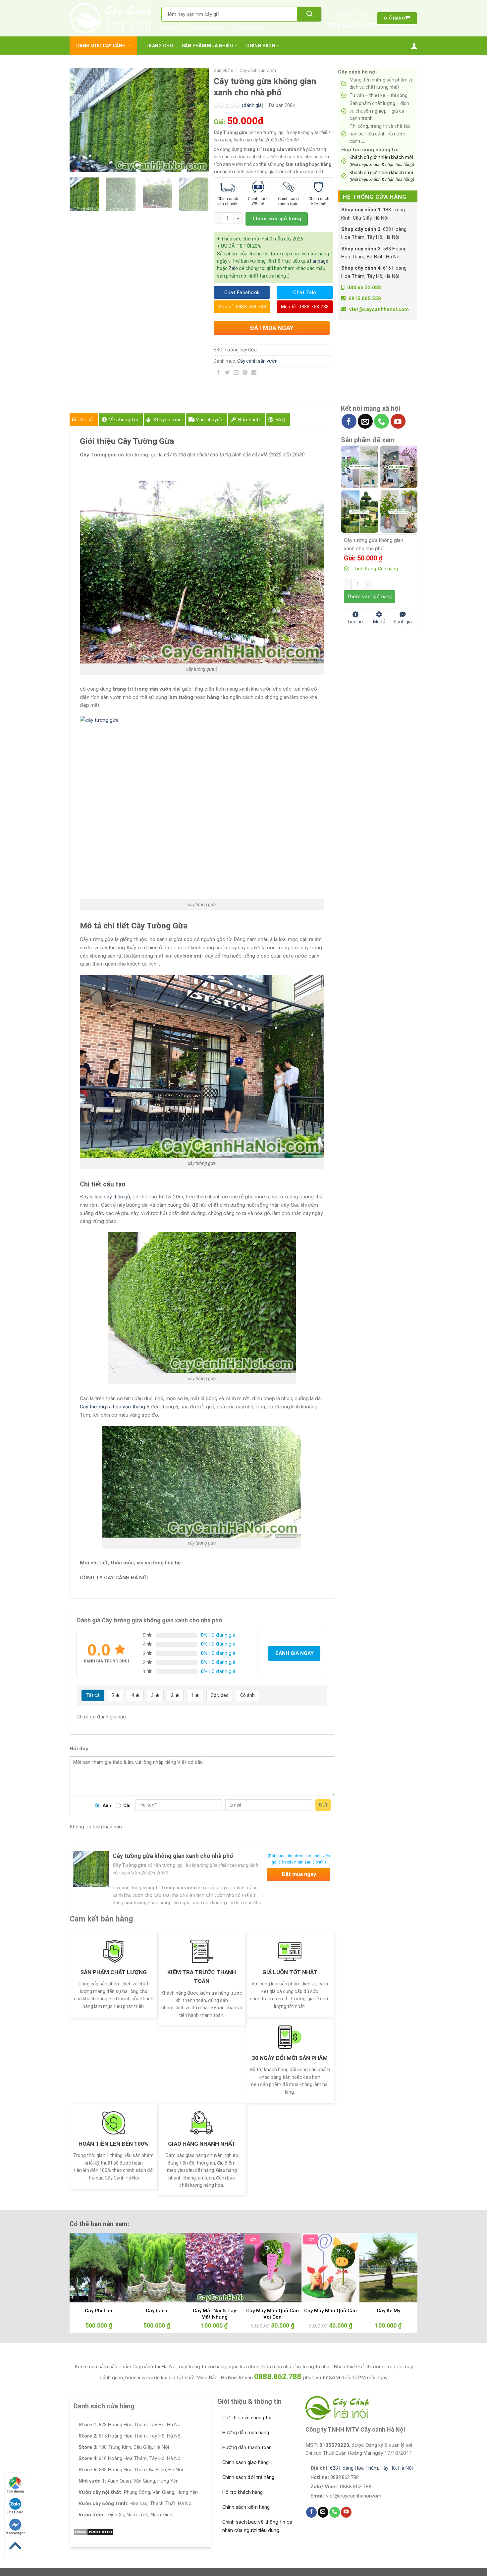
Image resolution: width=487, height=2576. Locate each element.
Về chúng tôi (124, 420)
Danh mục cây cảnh (101, 46)
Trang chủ (159, 46)
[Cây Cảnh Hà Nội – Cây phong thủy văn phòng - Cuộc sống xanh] (110, 18)
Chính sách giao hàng (245, 2462)
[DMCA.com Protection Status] (94, 2532)
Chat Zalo (15, 2512)
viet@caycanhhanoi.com (379, 309)
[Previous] (81, 120)
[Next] (197, 120)
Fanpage (319, 261)
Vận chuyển (209, 420)
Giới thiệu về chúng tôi (247, 2418)
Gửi (323, 1805)
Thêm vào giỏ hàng (276, 219)
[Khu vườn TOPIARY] (360, 511)
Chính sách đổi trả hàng (248, 2477)
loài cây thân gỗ (112, 1197)
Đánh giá (403, 621)
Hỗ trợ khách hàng (243, 2492)
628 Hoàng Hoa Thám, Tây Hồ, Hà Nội (371, 2468)
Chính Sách (261, 46)
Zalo (233, 268)
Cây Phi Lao (99, 2311)
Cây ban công (174, 28)
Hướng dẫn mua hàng (246, 2433)
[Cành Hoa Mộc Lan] (399, 466)
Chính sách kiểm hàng (246, 2507)
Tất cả (93, 1695)
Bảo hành (249, 420)
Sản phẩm (223, 70)
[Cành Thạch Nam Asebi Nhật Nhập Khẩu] (360, 466)
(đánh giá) (253, 105)
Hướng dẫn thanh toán (247, 2447)
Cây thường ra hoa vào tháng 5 (115, 1407)
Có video (220, 1695)
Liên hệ (355, 621)
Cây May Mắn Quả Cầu (330, 2311)
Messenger (15, 2533)
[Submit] (309, 14)
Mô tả (86, 420)
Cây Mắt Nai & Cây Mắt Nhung (214, 2314)
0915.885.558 (365, 298)
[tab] (84, 420)
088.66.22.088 (352, 26)
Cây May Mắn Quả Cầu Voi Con (272, 2314)
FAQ (280, 420)
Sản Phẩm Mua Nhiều (208, 46)
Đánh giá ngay (294, 1653)
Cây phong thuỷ (209, 28)
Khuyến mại (167, 420)
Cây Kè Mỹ (388, 2311)
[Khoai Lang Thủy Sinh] (399, 511)
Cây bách (157, 2311)
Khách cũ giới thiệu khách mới (382, 161)
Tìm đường (15, 2491)
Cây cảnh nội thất (247, 28)
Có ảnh (247, 1695)
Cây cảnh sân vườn (258, 70)
